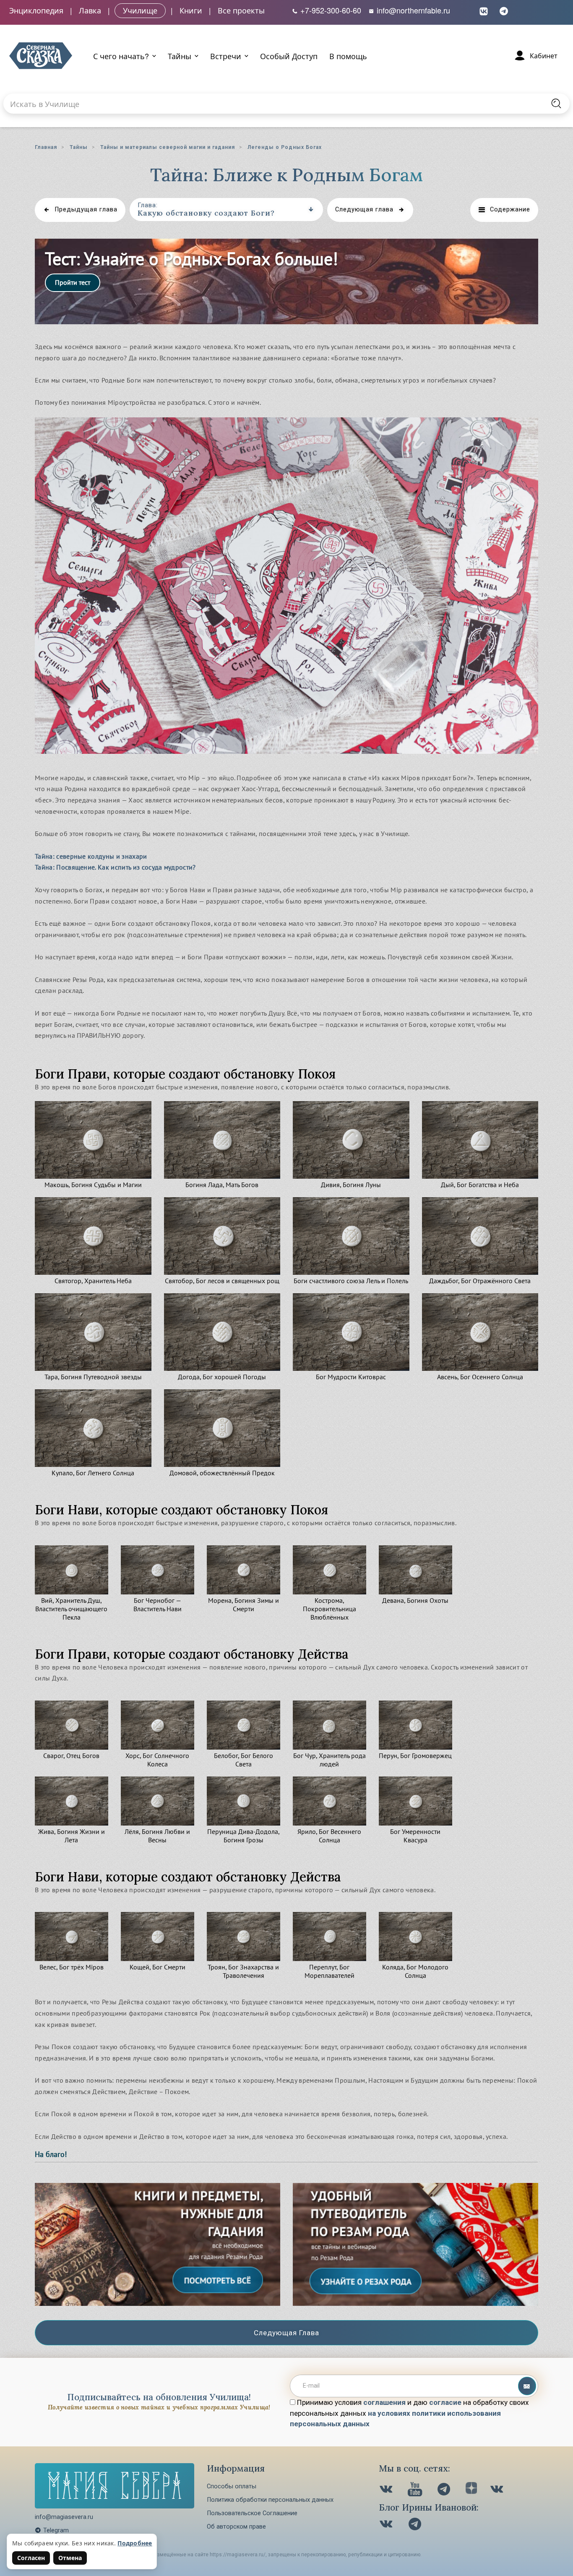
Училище (140, 10)
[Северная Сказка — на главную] (41, 56)
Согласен (31, 2558)
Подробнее (135, 2543)
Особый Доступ (289, 56)
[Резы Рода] (158, 2303)
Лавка (90, 10)
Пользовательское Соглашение (252, 2513)
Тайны (79, 147)
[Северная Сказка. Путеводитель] (498, 2490)
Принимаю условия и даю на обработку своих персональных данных (409, 2413)
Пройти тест (73, 282)
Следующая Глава (286, 2333)
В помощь (348, 56)
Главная (46, 147)
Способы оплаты (232, 2486)
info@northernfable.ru (412, 10)
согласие (445, 2402)
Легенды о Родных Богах (285, 147)
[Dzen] (471, 2490)
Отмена (70, 2558)
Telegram (56, 2530)
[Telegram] (445, 2490)
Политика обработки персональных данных (270, 2500)
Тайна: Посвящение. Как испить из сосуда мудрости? (115, 867)
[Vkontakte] (387, 2490)
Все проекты (241, 10)
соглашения (384, 2402)
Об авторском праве (236, 2527)
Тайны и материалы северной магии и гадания (168, 147)
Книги (191, 10)
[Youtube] (416, 2490)
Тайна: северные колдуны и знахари (91, 856)
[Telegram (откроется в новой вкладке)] (504, 10)
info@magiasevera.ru (64, 2517)
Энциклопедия (36, 10)
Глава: (148, 205)
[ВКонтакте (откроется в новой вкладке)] (484, 10)
